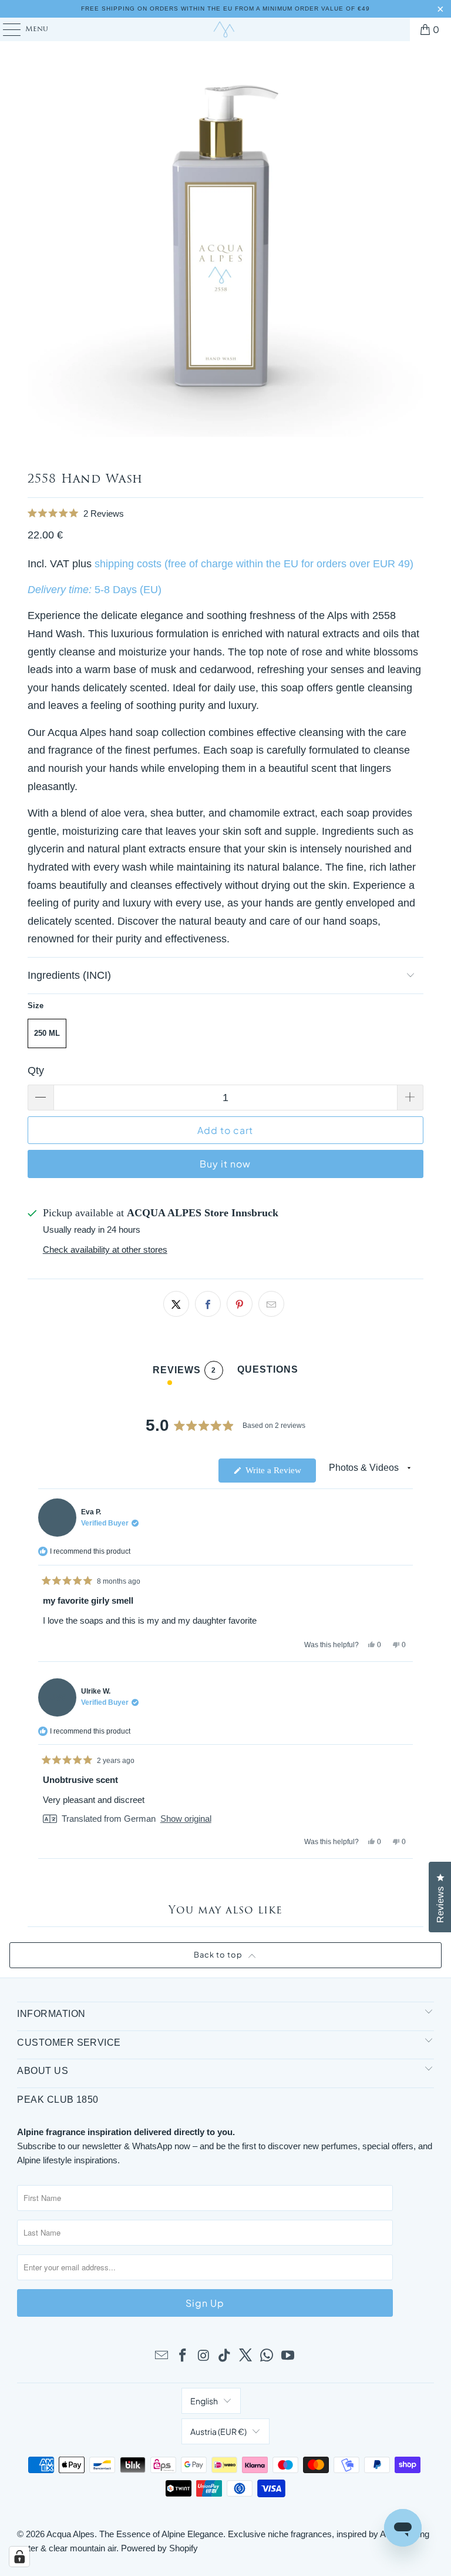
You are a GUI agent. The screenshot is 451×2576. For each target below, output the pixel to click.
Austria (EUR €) (218, 2431)
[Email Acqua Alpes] (162, 2356)
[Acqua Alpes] (225, 29)
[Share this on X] (176, 1304)
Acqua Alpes (70, 2534)
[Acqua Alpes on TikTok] (225, 2356)
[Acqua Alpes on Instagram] (204, 2356)
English (204, 2401)
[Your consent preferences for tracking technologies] (19, 2557)
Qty (36, 1070)
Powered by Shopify (159, 2548)
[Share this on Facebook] (208, 1304)
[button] (225, 513)
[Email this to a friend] (271, 1304)
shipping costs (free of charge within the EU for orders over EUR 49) (254, 564)
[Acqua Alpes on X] (246, 2356)
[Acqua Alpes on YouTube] (288, 2356)
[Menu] (6, 29)
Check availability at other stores (105, 1249)
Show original (186, 1819)
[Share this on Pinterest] (240, 1304)
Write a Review (280, 1474)
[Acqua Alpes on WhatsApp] (267, 2356)
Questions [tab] (268, 1372)
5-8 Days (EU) (128, 590)
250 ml (47, 1033)
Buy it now (225, 1164)
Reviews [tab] (184, 1372)
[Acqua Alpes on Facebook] (183, 2356)
